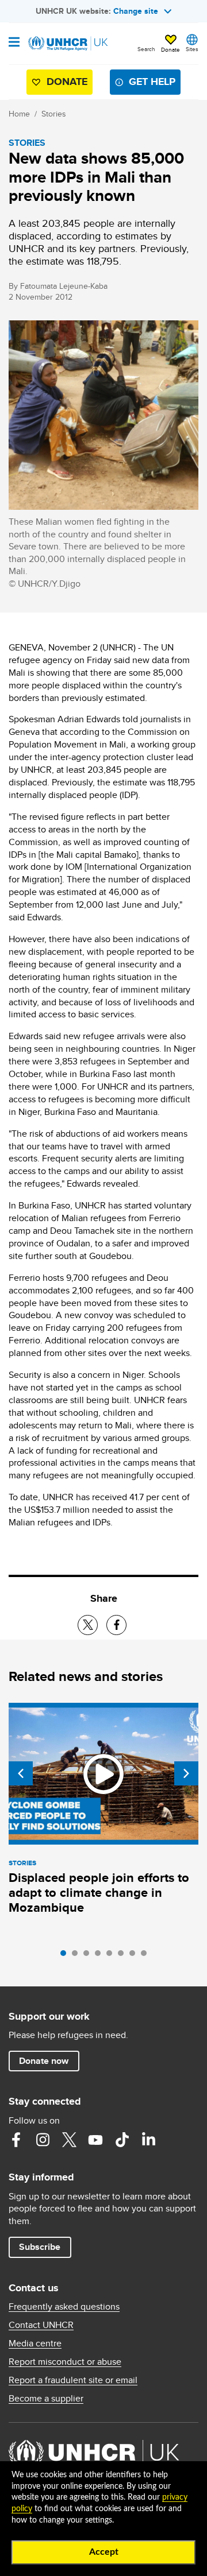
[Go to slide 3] (89, 1956)
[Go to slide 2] (78, 1956)
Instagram (43, 2140)
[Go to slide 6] (124, 1956)
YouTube (95, 2140)
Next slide (186, 1773)
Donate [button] (170, 49)
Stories (54, 114)
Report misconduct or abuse (65, 2362)
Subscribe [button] (40, 2247)
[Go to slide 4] (101, 1956)
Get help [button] (152, 82)
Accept (104, 2552)
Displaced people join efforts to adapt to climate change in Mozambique (99, 1893)
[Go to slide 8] (147, 1956)
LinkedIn (148, 2140)
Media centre (35, 2343)
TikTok (122, 2140)
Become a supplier (46, 2399)
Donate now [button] (44, 2061)
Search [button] (146, 49)
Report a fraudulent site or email (73, 2380)
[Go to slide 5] (112, 1956)
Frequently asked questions (64, 2307)
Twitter (69, 2140)
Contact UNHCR (41, 2325)
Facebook (16, 2140)
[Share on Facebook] (116, 1625)
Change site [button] (136, 11)
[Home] (67, 44)
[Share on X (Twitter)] (88, 1625)
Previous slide (21, 1773)
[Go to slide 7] (135, 1956)
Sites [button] (192, 49)
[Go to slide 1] (66, 1956)
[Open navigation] (14, 43)
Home (19, 114)
